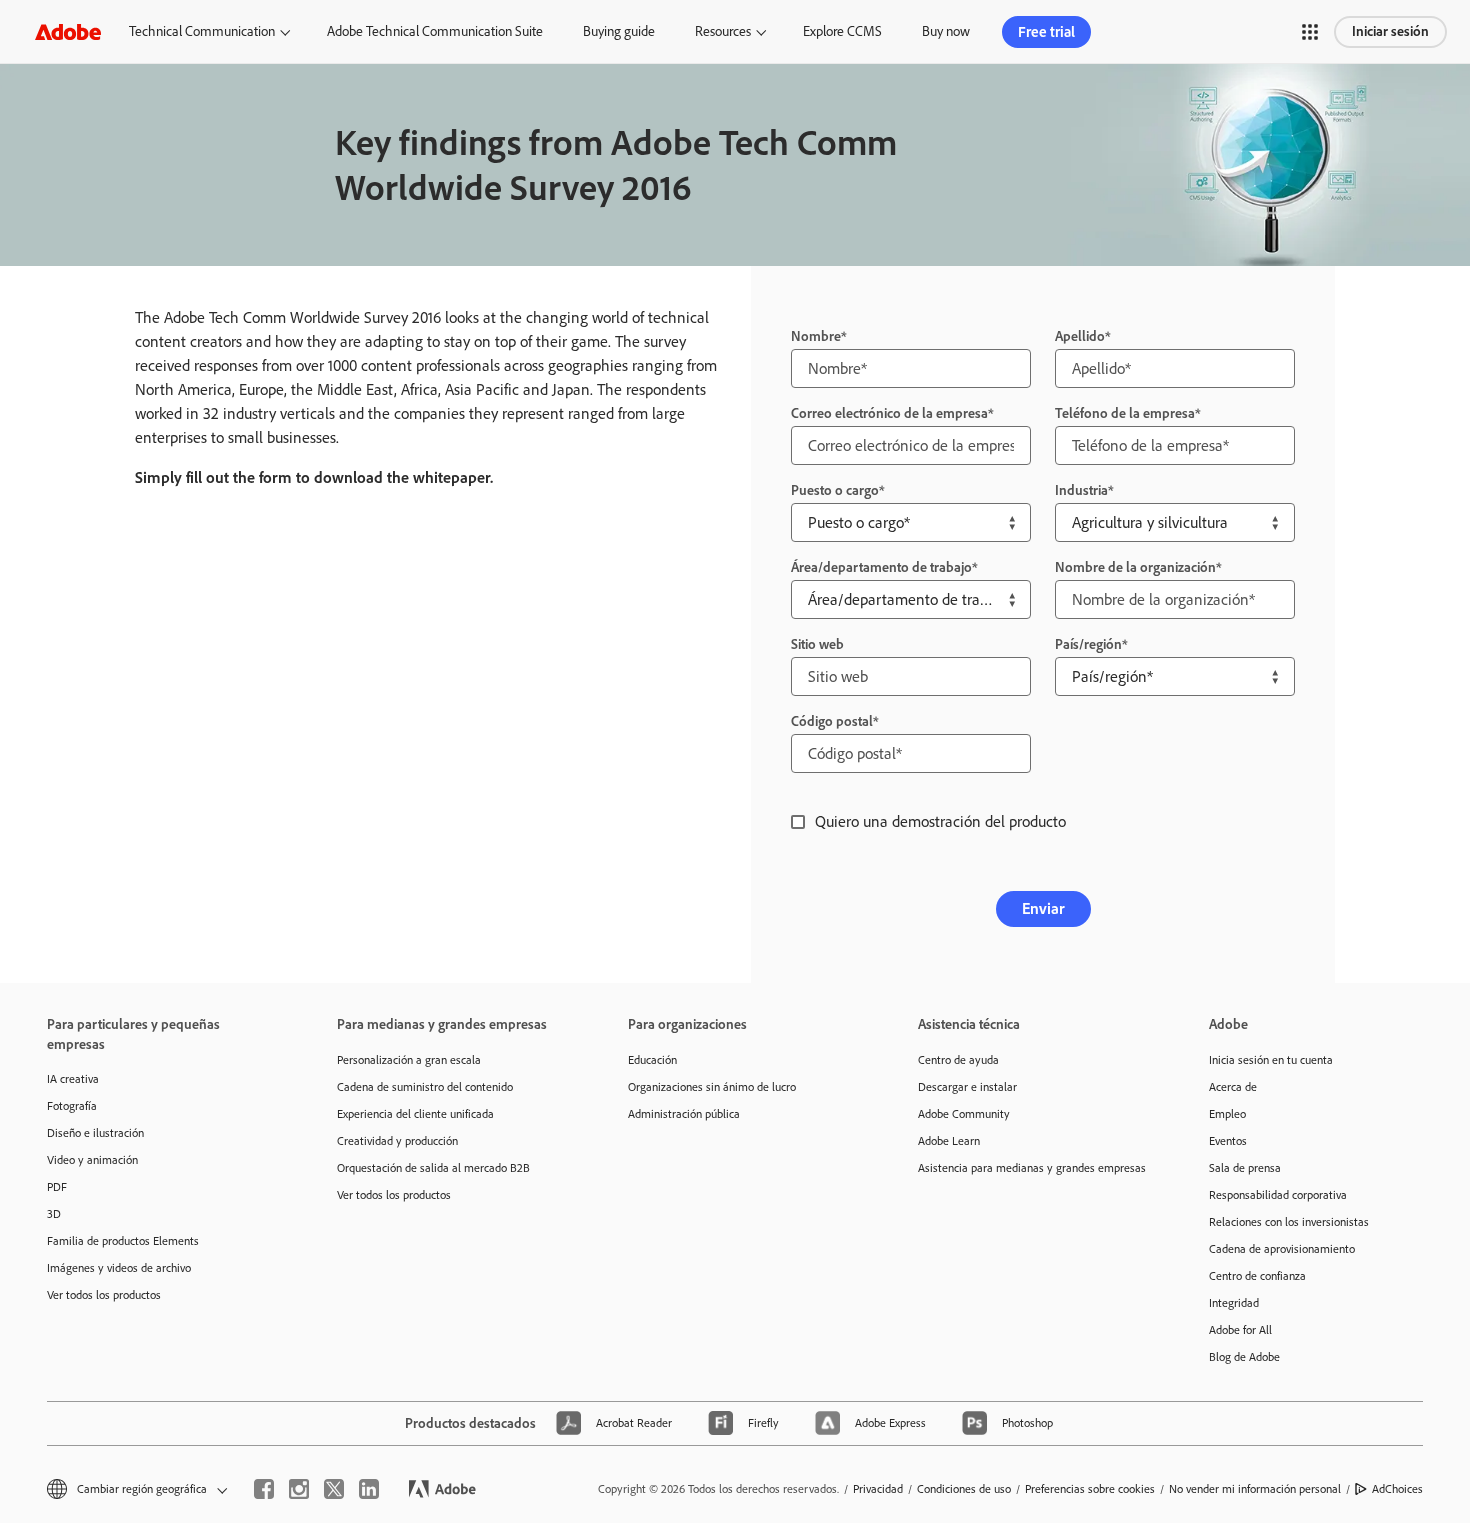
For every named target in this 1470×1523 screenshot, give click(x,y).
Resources (723, 31)
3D (54, 1214)
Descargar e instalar (967, 1087)
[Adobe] (68, 31)
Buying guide (619, 31)
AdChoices (1397, 1489)
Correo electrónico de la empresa (889, 413)
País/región (1088, 644)
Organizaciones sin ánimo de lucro (712, 1087)
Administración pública (684, 1114)
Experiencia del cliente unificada (415, 1114)
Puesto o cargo (835, 490)
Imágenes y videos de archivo (119, 1268)
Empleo (1227, 1114)
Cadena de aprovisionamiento (1282, 1249)
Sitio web (817, 644)
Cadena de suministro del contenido (425, 1087)
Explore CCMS (842, 31)
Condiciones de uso (964, 1489)
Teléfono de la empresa (1125, 413)
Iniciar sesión (1390, 31)
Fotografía (72, 1106)
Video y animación (92, 1160)
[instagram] (299, 1489)
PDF (57, 1187)
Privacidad (878, 1489)
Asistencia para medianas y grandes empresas (1032, 1168)
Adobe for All (1240, 1330)
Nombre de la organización (1135, 567)
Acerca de (1233, 1087)
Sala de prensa (1245, 1168)
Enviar (1043, 908)
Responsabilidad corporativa (1278, 1195)
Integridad (1234, 1303)
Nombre (816, 336)
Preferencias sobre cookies (1090, 1489)
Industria (1081, 490)
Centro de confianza (1257, 1276)
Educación (652, 1060)
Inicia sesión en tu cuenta (1271, 1060)
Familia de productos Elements (123, 1241)
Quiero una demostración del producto (940, 821)
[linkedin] (369, 1489)
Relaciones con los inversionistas (1289, 1222)
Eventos (1228, 1141)
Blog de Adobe (1244, 1357)
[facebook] (264, 1489)
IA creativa (73, 1079)
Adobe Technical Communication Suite (435, 31)
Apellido (1080, 336)
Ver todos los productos (104, 1295)
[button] (1310, 32)
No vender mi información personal (1255, 1489)
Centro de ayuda (958, 1060)
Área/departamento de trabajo (881, 567)
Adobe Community (964, 1114)
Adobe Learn (949, 1141)
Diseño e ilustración (95, 1133)
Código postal (832, 721)
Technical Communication (202, 31)
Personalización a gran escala (409, 1060)
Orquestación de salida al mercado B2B (433, 1168)
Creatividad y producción (397, 1141)
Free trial (1046, 32)
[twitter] (334, 1489)
